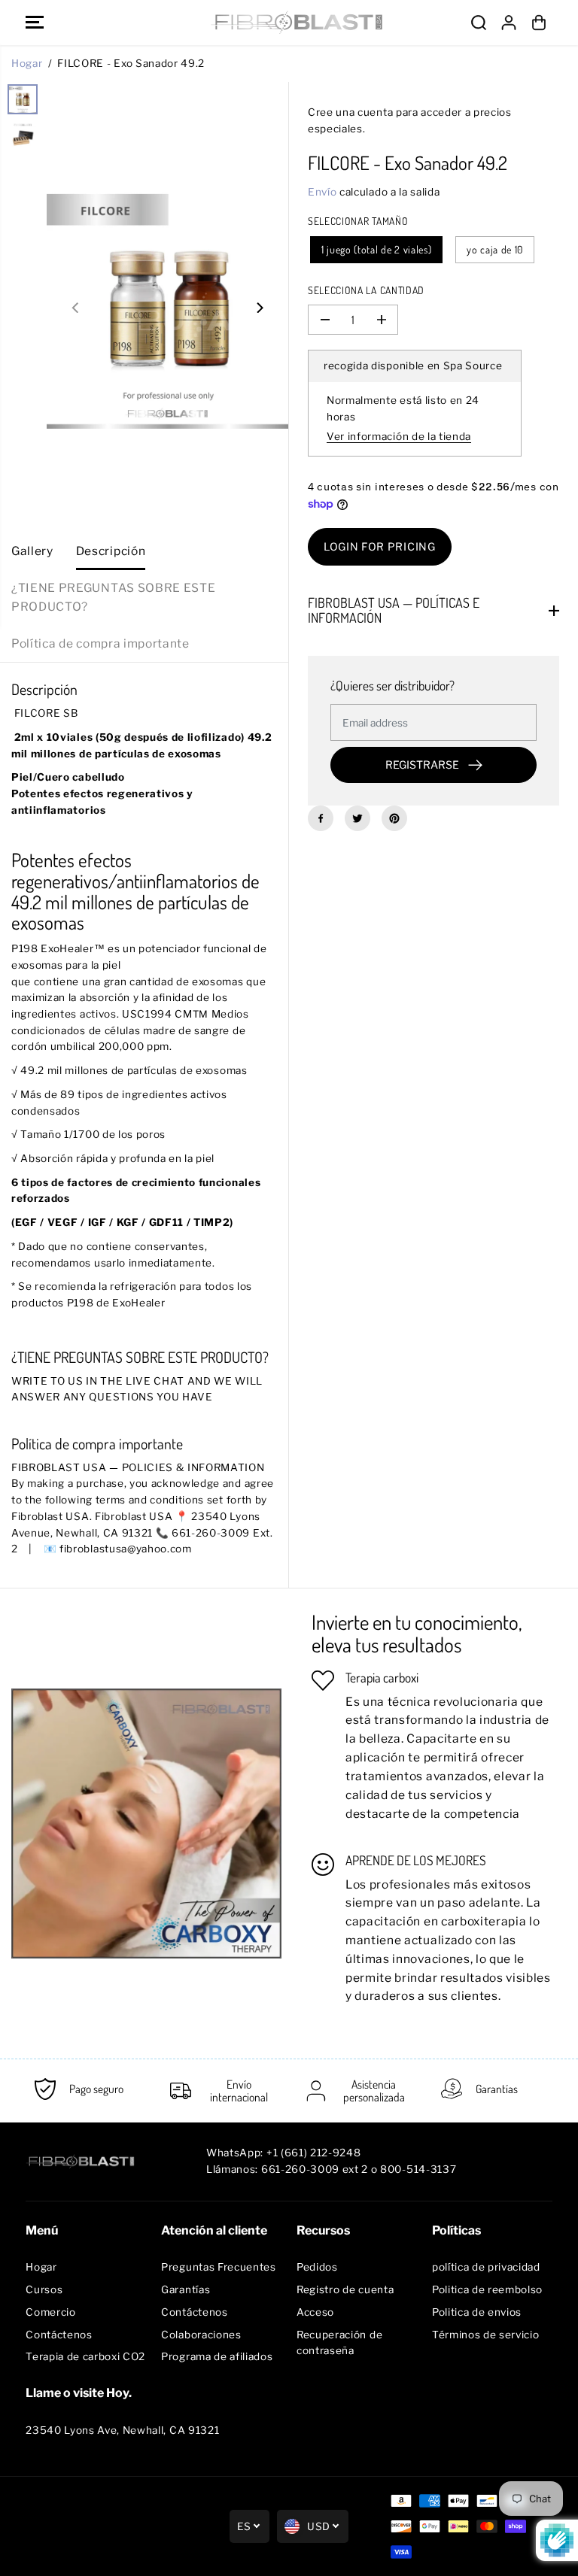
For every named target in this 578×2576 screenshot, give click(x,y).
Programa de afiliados (217, 2356)
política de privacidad (486, 2267)
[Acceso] (509, 23)
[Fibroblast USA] (285, 23)
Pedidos (317, 2267)
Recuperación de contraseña (339, 2343)
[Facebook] (321, 818)
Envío (322, 192)
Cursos (44, 2289)
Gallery (32, 551)
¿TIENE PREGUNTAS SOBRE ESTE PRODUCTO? (113, 597)
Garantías (186, 2289)
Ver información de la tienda (399, 436)
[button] (35, 23)
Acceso (315, 2312)
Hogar (27, 63)
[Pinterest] (394, 818)
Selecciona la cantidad (366, 290)
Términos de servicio (486, 2335)
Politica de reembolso (487, 2289)
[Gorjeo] (357, 818)
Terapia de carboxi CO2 (85, 2356)
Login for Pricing (380, 546)
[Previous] (76, 308)
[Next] (259, 308)
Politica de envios (477, 2312)
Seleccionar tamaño (358, 221)
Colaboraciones (201, 2335)
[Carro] (539, 23)
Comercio (50, 2312)
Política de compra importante (100, 643)
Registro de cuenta (345, 2289)
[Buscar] (479, 23)
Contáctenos (59, 2335)
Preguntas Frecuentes (219, 2267)
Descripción (111, 551)
